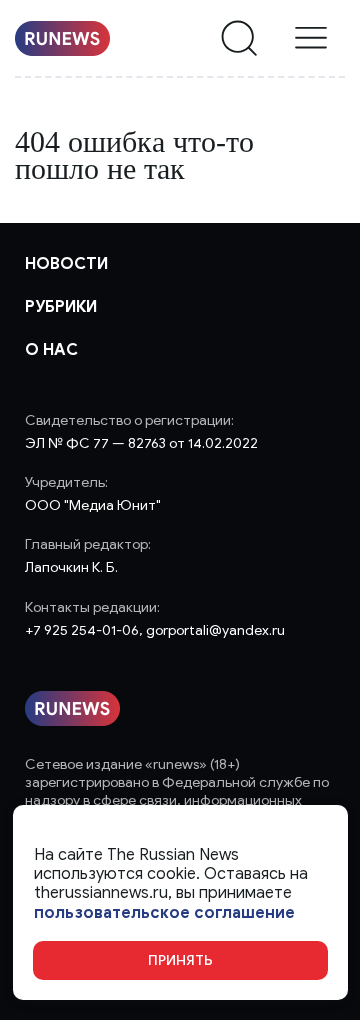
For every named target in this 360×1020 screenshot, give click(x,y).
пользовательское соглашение (164, 913)
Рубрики (61, 307)
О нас (51, 350)
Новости (66, 264)
